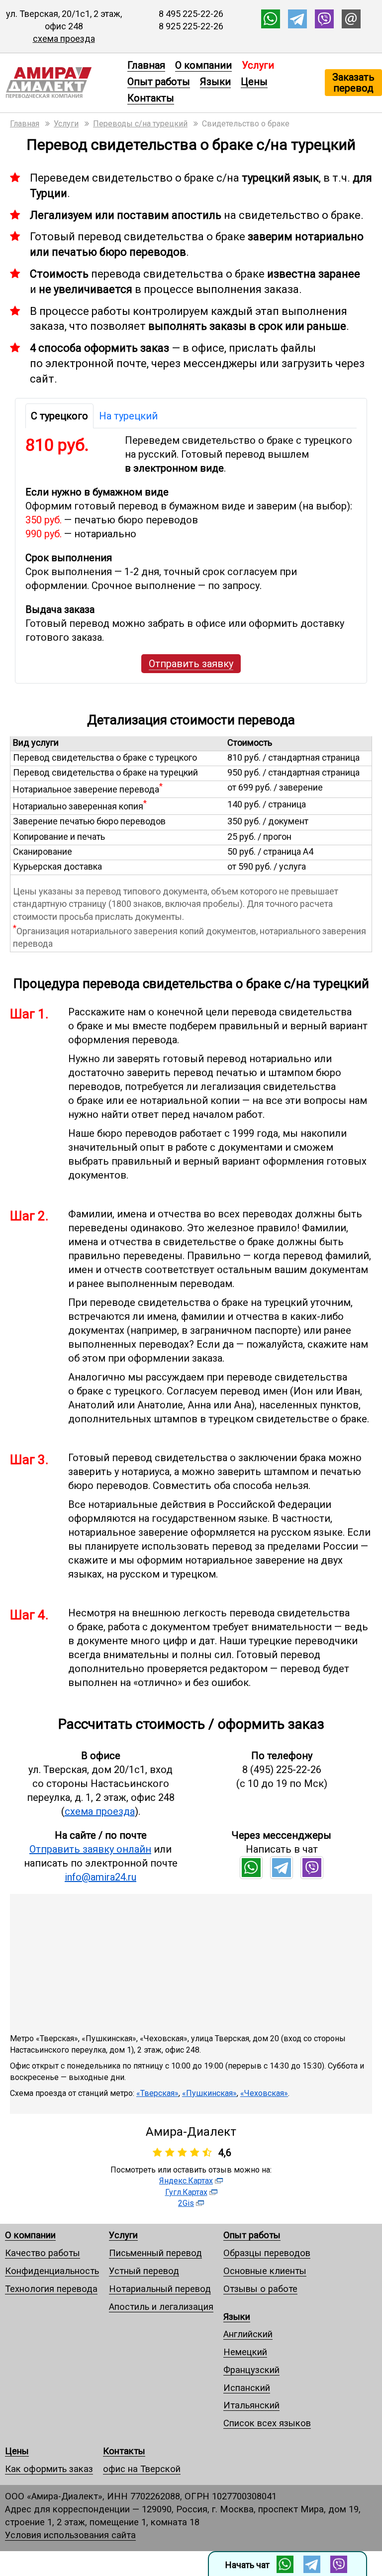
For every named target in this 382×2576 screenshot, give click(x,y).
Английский (248, 2334)
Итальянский (251, 2405)
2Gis (186, 2203)
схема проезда (64, 39)
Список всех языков (267, 2423)
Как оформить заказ (49, 2469)
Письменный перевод (155, 2253)
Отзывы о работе (260, 2289)
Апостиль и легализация (161, 2307)
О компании (203, 65)
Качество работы (43, 2253)
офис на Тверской (142, 2469)
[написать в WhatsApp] (271, 25)
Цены (254, 82)
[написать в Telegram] (297, 25)
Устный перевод (144, 2271)
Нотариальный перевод (160, 2289)
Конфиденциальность (52, 2271)
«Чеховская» (264, 2093)
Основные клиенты (265, 2271)
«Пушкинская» (209, 2093)
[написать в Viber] (324, 25)
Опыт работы (159, 82)
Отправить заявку (191, 664)
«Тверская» (157, 2093)
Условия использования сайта (70, 2535)
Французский (251, 2370)
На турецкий (128, 416)
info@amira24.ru (100, 1877)
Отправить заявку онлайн (90, 1849)
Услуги (123, 2235)
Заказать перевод (353, 83)
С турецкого (59, 416)
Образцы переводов (267, 2253)
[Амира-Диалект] (61, 83)
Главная (146, 65)
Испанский (247, 2388)
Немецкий (245, 2352)
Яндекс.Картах (186, 2181)
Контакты (151, 98)
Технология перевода (51, 2289)
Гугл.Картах (186, 2192)
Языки (215, 82)
